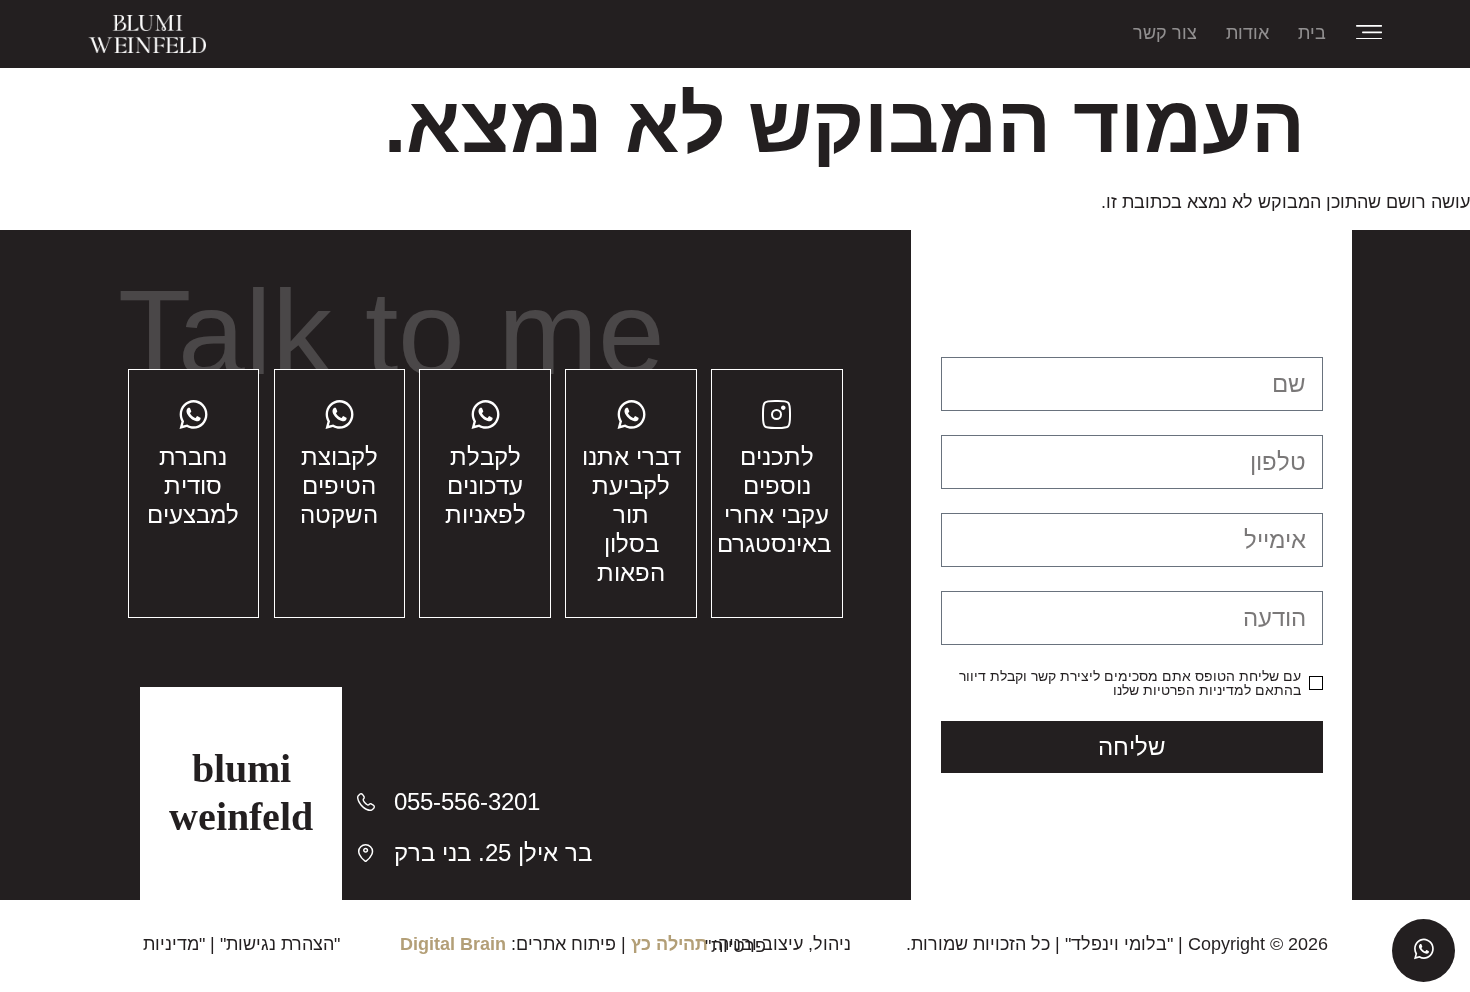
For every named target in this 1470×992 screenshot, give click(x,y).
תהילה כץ (669, 944)
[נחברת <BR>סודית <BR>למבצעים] (193, 414)
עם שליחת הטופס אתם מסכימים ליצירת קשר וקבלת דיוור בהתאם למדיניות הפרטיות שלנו (1130, 683)
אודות (1247, 33)
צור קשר (1165, 33)
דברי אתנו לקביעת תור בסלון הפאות (631, 514)
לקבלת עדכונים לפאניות (485, 485)
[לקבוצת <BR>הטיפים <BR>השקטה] (339, 414)
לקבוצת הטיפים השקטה (339, 485)
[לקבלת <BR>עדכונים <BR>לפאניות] (485, 414)
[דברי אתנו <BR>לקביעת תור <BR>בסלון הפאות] (631, 414)
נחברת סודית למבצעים (193, 485)
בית (1312, 33)
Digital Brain (453, 944)
